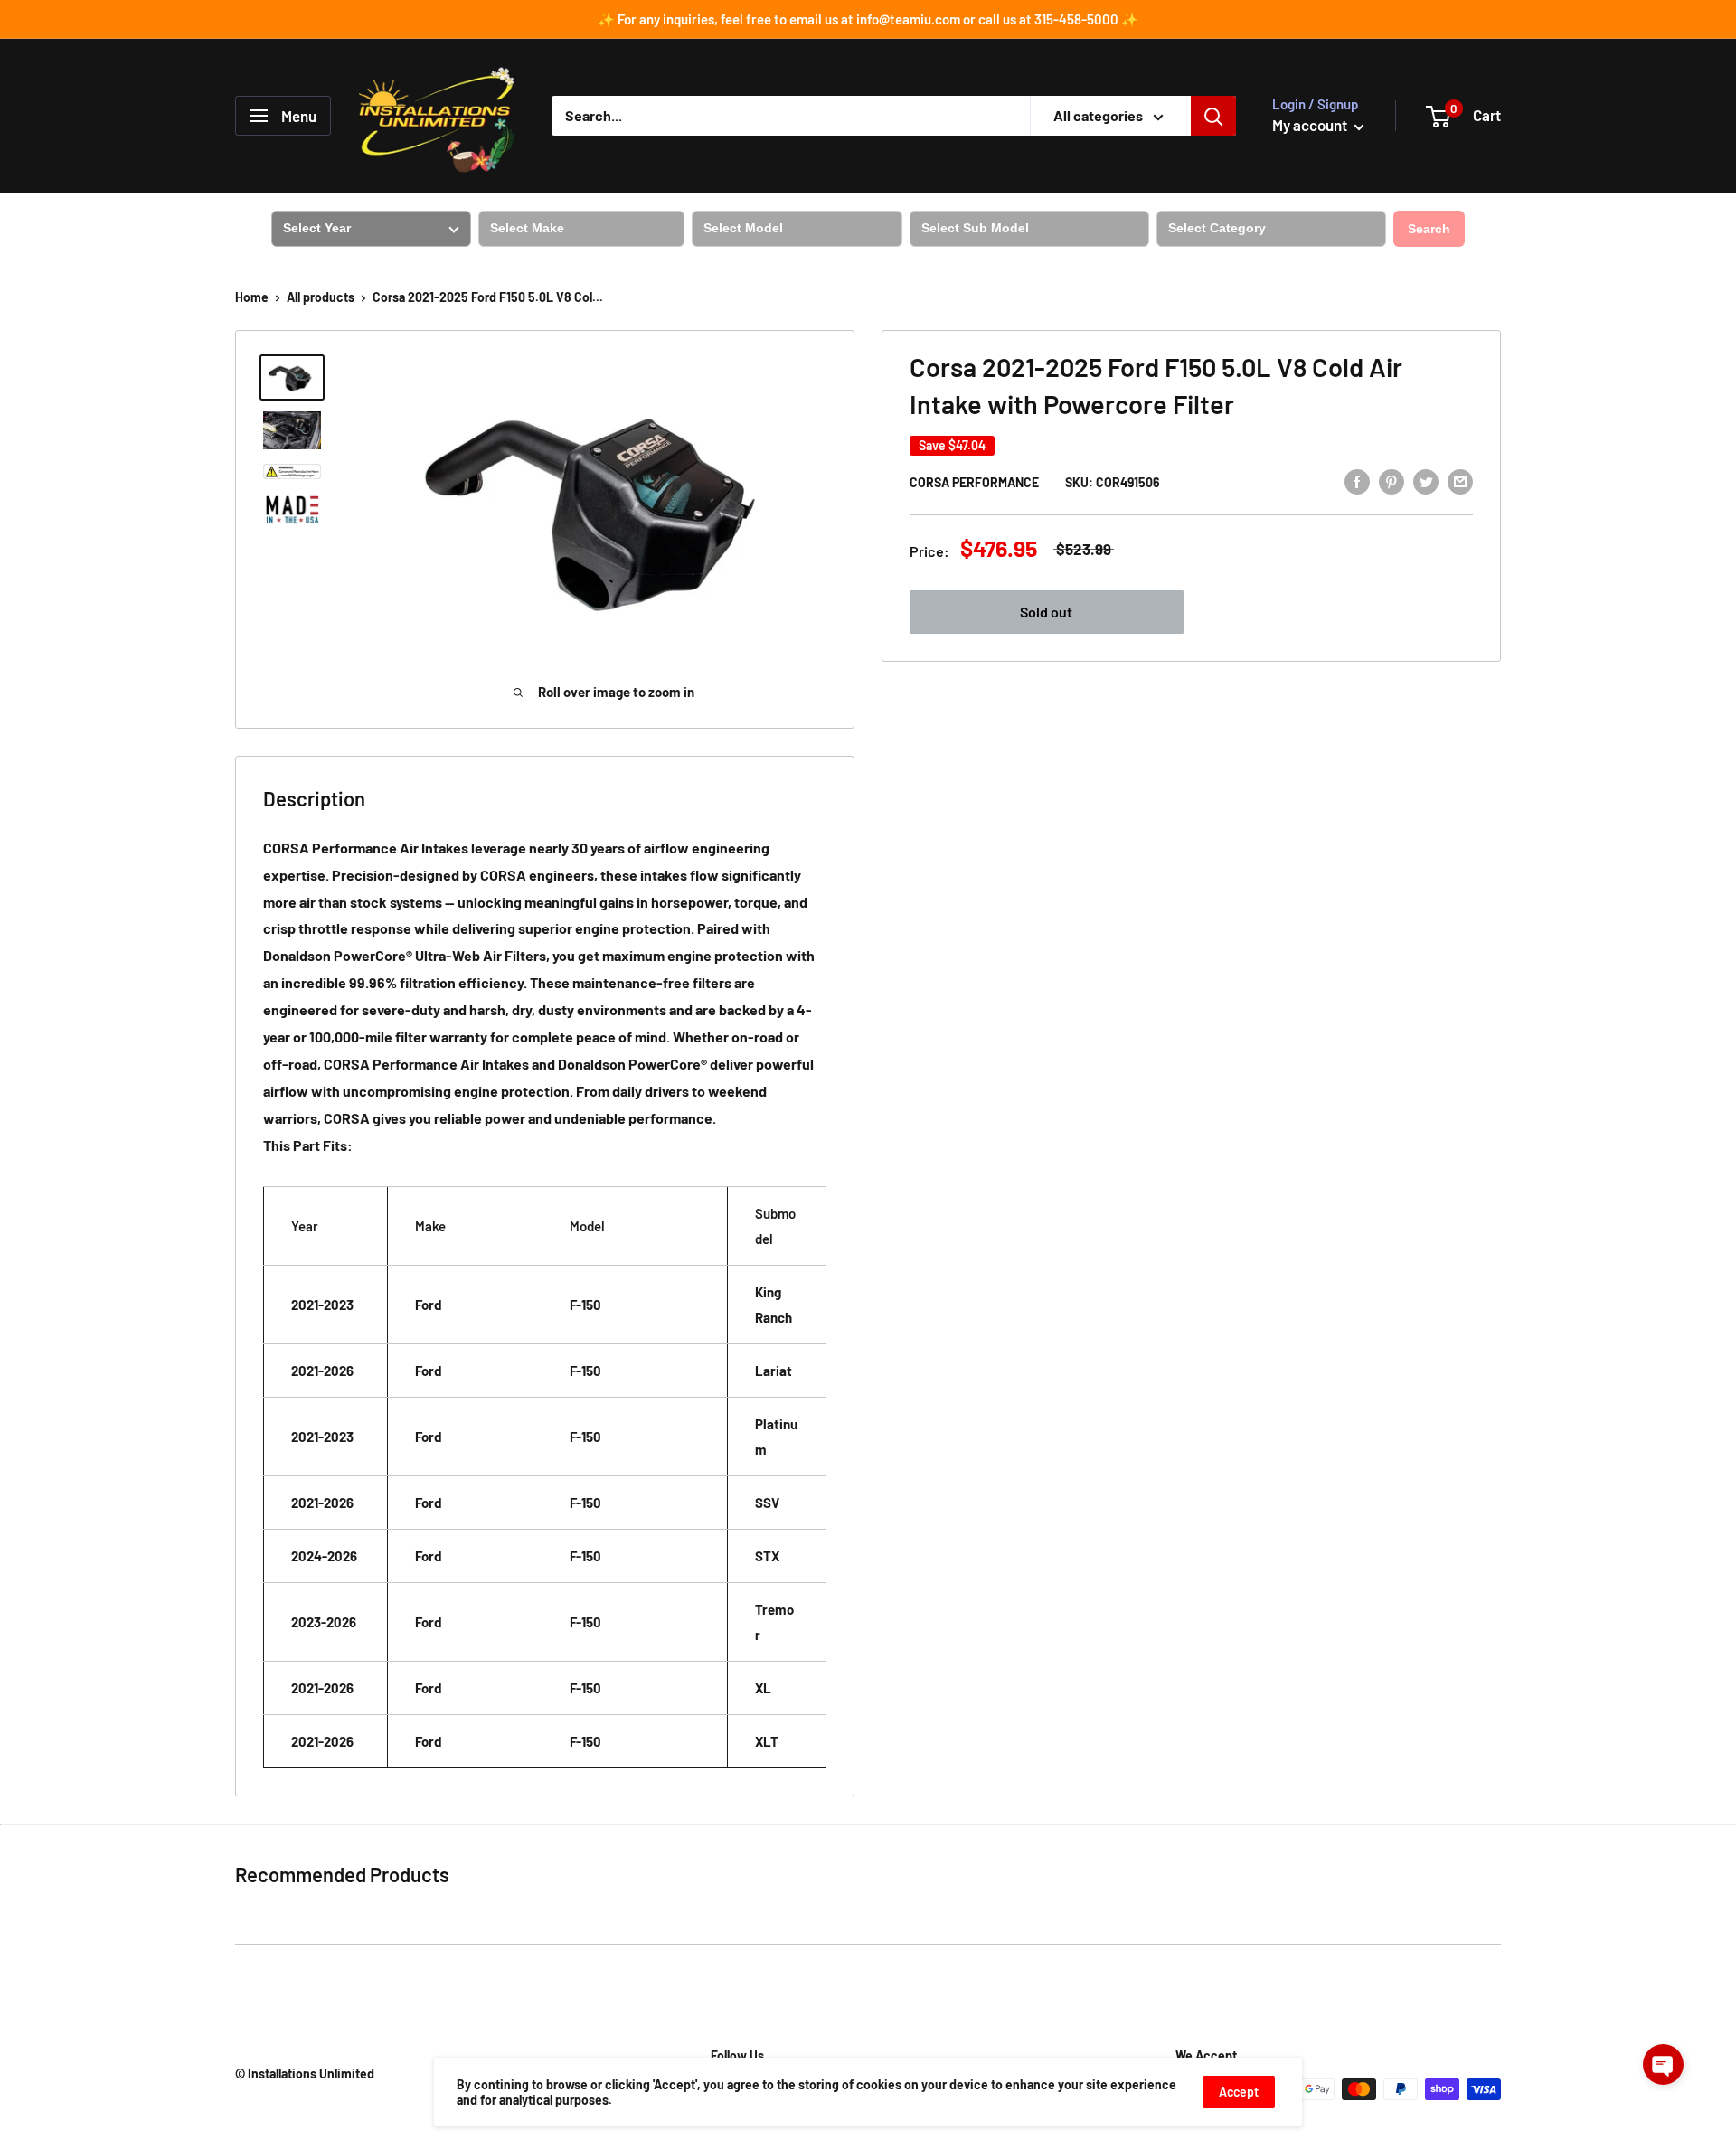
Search (1429, 229)
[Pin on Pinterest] (1392, 481)
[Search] (1213, 116)
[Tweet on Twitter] (1426, 481)
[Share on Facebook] (1357, 481)
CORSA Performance (974, 482)
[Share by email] (1460, 481)
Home (252, 297)
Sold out (1046, 612)
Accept (1239, 2092)
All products (321, 297)
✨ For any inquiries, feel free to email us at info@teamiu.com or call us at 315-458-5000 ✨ (868, 19)
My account (1311, 125)
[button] (1663, 2064)
